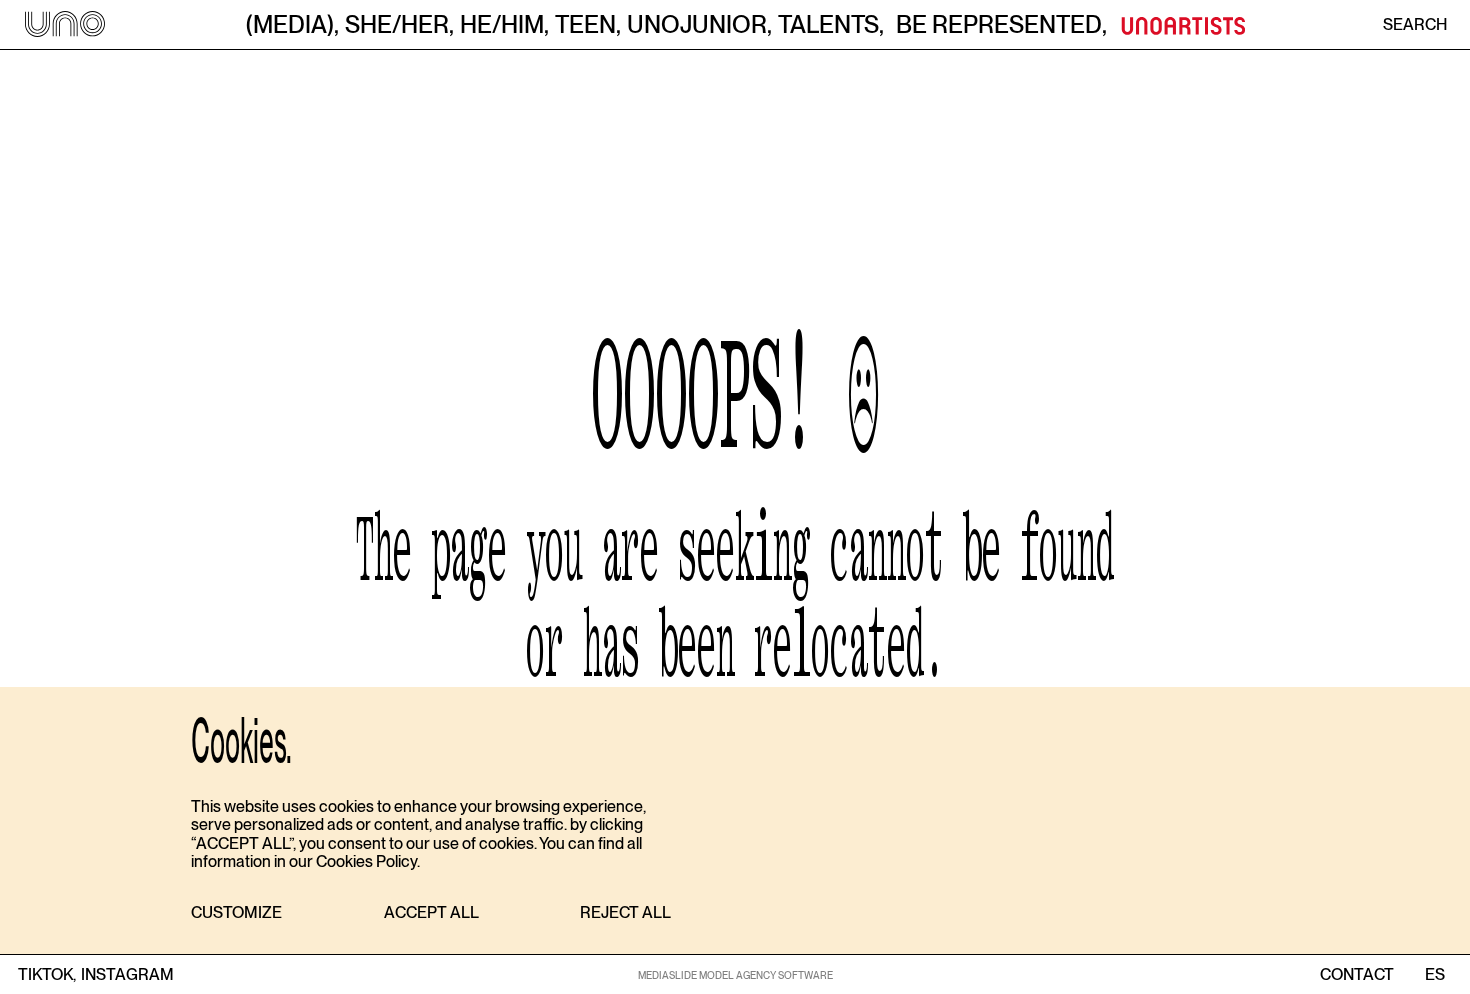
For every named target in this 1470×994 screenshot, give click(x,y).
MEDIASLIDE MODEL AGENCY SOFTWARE (735, 975)
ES (1434, 975)
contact (1357, 975)
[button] (236, 913)
